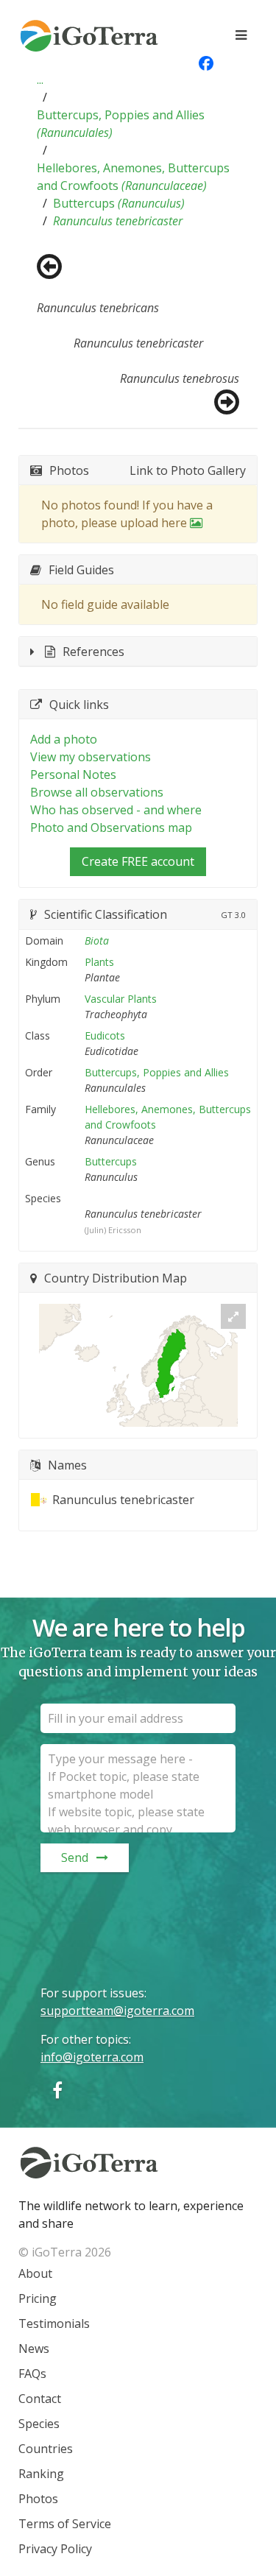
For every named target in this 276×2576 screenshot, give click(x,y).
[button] (40, 80)
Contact (40, 2399)
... (40, 80)
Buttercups (119, 203)
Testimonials (54, 2323)
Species (39, 2424)
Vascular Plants (121, 999)
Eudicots (105, 1035)
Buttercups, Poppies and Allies (121, 124)
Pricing (38, 2298)
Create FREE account (138, 861)
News (34, 2349)
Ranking (41, 2474)
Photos (38, 2499)
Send (75, 1857)
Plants (99, 962)
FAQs (32, 2374)
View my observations (91, 757)
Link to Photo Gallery (188, 470)
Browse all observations (97, 792)
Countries (46, 2449)
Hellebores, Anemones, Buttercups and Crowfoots (133, 177)
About (35, 2273)
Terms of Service (65, 2524)
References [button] (93, 652)
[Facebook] (57, 2090)
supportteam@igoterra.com (117, 2011)
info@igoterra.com (92, 2057)
